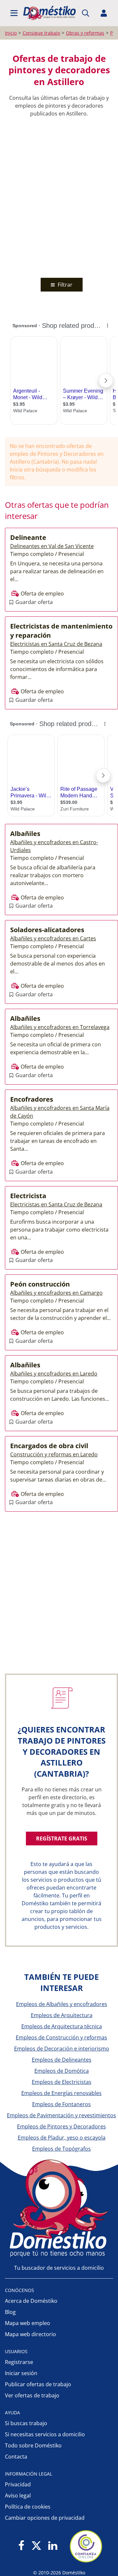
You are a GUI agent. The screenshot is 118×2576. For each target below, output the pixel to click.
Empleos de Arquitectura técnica (62, 2026)
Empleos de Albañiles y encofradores (62, 2004)
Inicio (11, 33)
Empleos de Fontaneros (61, 2104)
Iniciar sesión (21, 2373)
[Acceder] (104, 13)
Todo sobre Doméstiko (33, 2445)
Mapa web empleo (28, 2323)
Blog (10, 2312)
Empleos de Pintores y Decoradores (61, 2126)
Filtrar (64, 285)
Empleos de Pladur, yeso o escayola (62, 2138)
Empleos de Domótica (62, 2071)
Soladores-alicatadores (47, 930)
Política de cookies (28, 2507)
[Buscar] (86, 13)
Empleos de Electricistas (62, 2082)
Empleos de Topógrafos (61, 2149)
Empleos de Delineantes (62, 2060)
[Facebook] (21, 2546)
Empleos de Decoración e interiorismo (62, 2049)
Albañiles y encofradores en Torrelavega (60, 1027)
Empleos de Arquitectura (62, 2015)
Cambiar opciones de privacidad (45, 2518)
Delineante (28, 537)
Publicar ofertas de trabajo (38, 2384)
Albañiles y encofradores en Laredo (54, 1374)
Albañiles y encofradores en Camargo (56, 1293)
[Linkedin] (53, 2546)
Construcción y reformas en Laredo (54, 1454)
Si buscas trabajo (26, 2423)
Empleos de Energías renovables (61, 2093)
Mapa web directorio (30, 2334)
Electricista (28, 1196)
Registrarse (19, 2362)
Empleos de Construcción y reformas (61, 2037)
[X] (36, 2546)
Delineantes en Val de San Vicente (52, 546)
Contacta (16, 2457)
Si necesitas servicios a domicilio (45, 2434)
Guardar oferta (33, 602)
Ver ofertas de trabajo (32, 2395)
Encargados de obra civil (49, 1446)
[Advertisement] (59, 196)
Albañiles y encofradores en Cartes (53, 938)
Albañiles (25, 834)
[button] (14, 13)
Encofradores (32, 1099)
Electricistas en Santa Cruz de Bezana (56, 644)
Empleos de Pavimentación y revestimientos (61, 2115)
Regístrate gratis (62, 1839)
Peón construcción (40, 1284)
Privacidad (18, 2484)
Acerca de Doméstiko (31, 2301)
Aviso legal (18, 2496)
